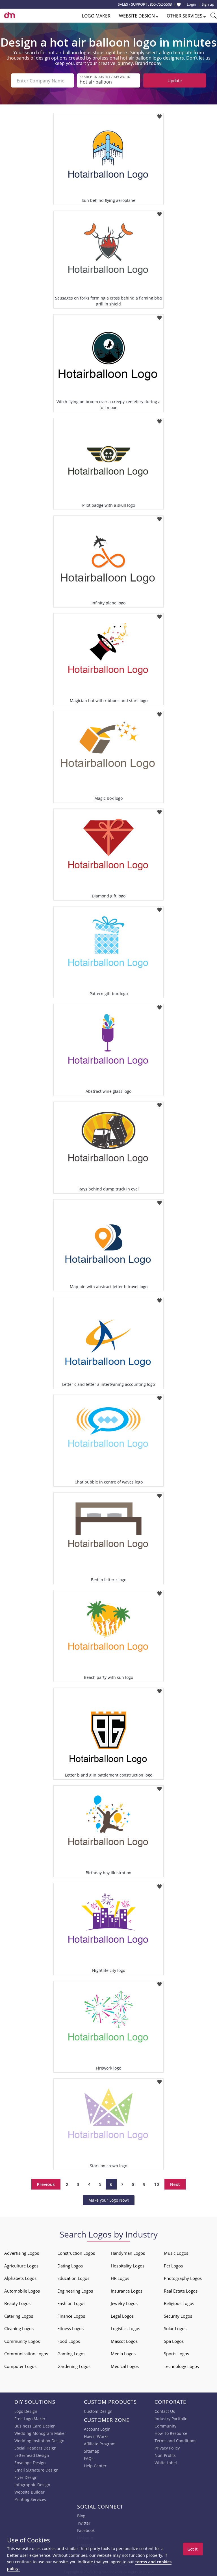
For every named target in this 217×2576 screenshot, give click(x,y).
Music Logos (176, 2253)
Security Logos (178, 2316)
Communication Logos (26, 2354)
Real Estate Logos (181, 2291)
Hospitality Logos (128, 2266)
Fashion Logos (71, 2303)
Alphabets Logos (20, 2278)
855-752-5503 (161, 4)
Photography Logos (183, 2278)
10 (157, 2184)
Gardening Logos (74, 2366)
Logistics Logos (125, 2328)
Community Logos (22, 2341)
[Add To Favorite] (160, 115)
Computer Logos (20, 2366)
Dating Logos (70, 2266)
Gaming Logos (71, 2354)
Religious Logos (179, 2303)
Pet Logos (173, 2266)
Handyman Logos (128, 2253)
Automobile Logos (22, 2291)
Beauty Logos (17, 2303)
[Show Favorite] (179, 5)
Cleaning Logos (19, 2328)
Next (175, 2184)
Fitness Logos (70, 2328)
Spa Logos (174, 2341)
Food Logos (69, 2341)
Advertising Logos (22, 2253)
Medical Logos (125, 2366)
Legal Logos (122, 2316)
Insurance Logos (127, 2291)
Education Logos (73, 2278)
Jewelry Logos (124, 2303)
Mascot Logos (124, 2341)
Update (175, 80)
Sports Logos (176, 2354)
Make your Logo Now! (109, 2200)
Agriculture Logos (21, 2266)
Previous (46, 2184)
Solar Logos (175, 2328)
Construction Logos (76, 2253)
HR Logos (120, 2278)
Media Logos (123, 2354)
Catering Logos (19, 2316)
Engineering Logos (75, 2291)
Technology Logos (181, 2366)
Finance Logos (71, 2316)
